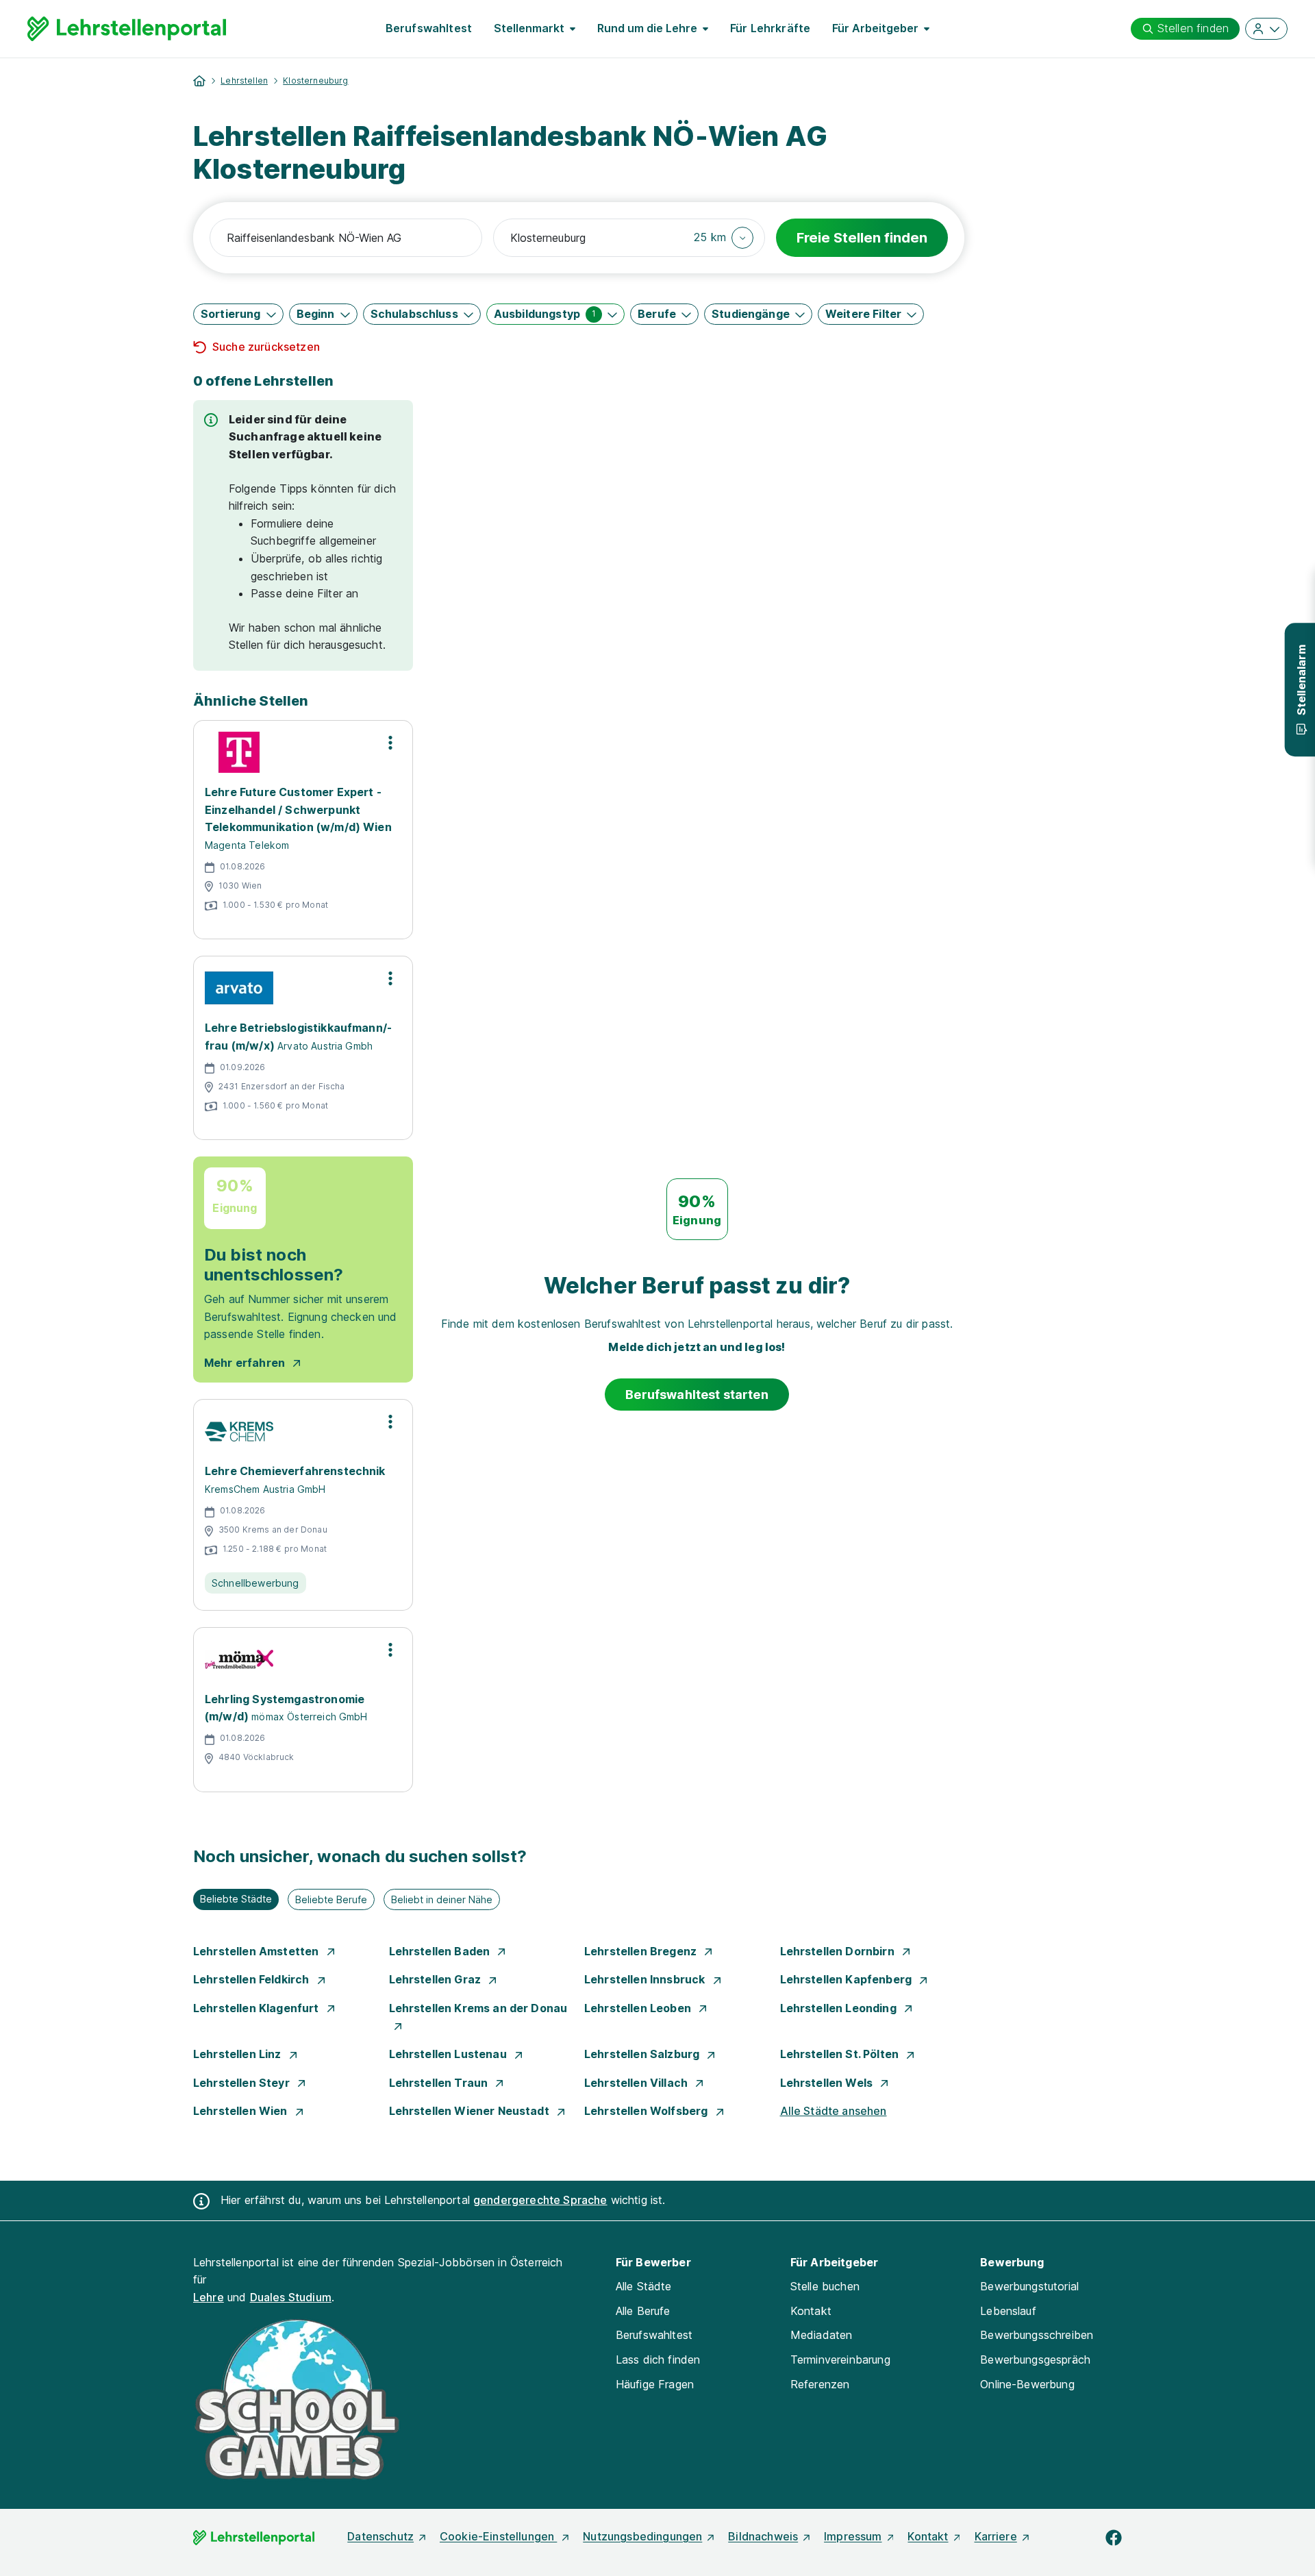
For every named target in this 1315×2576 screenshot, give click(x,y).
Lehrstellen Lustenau (449, 2054)
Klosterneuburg (315, 80)
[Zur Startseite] (127, 29)
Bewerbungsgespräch (1035, 2360)
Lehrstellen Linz (239, 2054)
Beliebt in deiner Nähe (442, 1899)
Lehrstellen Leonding (840, 2008)
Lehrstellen (244, 80)
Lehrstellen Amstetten (258, 1951)
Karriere (996, 2536)
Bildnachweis (763, 2536)
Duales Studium (291, 2297)
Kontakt (811, 2311)
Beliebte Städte (236, 1899)
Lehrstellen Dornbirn (839, 1951)
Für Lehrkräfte (770, 28)
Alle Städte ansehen (834, 2111)
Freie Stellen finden (862, 238)
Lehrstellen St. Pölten (841, 2054)
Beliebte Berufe (331, 1899)
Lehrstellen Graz (437, 1979)
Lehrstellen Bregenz (642, 1951)
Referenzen (820, 2384)
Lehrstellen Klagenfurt (258, 2008)
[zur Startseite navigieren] (199, 81)
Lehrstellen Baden (441, 1951)
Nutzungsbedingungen (642, 2536)
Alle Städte (644, 2286)
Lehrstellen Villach (637, 2083)
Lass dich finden (658, 2360)
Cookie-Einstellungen (498, 2536)
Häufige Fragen (655, 2384)
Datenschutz (380, 2536)
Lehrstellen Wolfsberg (648, 2111)
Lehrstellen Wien (242, 2111)
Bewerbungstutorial (1029, 2286)
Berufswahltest (429, 28)
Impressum (853, 2536)
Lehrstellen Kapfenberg (848, 1979)
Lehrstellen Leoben (639, 2008)
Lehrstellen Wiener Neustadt (471, 2111)
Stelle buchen (825, 2286)
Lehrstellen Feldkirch (253, 1979)
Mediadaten (822, 2335)
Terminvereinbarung (840, 2360)
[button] (724, 238)
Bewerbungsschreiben (1037, 2335)
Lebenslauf (1008, 2311)
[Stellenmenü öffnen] (390, 743)
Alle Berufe (643, 2311)
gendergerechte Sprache (540, 2200)
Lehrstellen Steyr (243, 2083)
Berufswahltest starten (697, 1395)
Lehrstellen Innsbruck (646, 1979)
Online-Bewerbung (1027, 2384)
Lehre (209, 2297)
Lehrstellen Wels (828, 2083)
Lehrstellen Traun (440, 2083)
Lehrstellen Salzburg (643, 2054)
